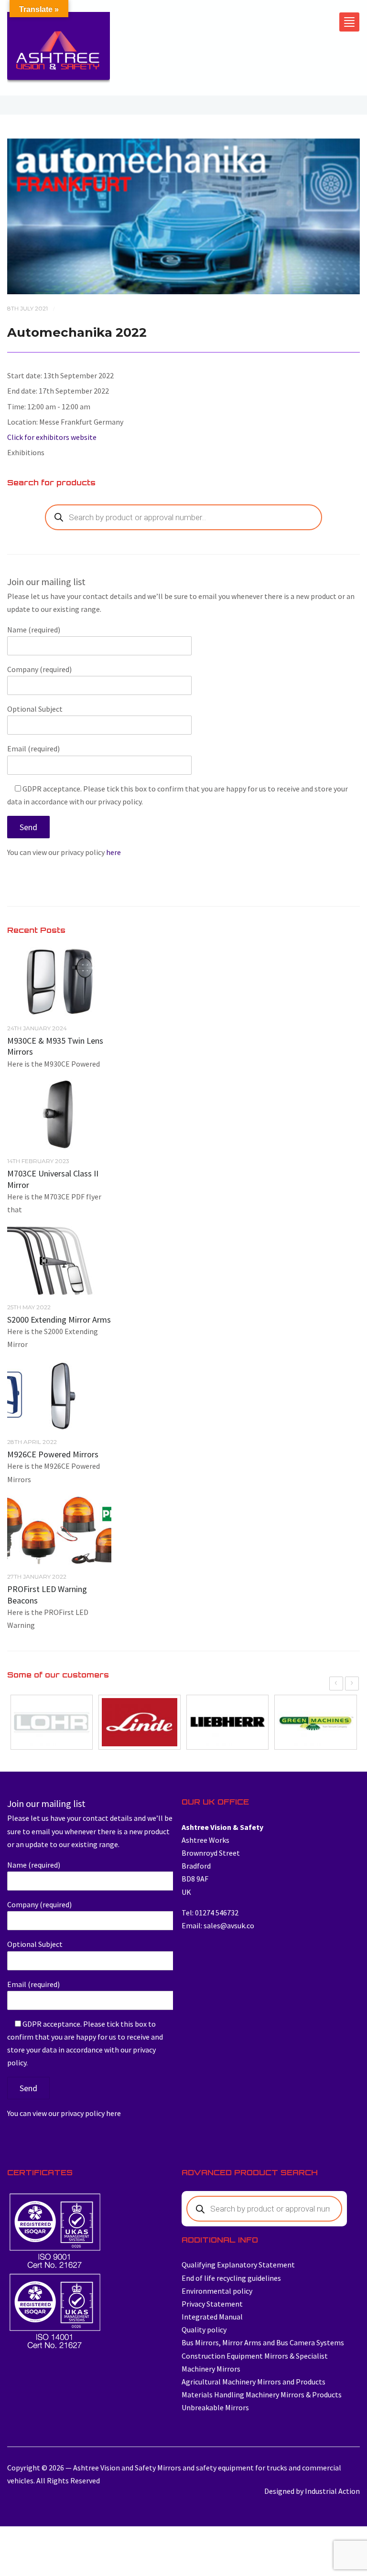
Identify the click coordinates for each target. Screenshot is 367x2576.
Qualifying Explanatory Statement (238, 2265)
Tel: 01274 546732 (210, 1913)
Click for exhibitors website (52, 437)
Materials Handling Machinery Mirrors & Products (262, 2394)
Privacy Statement (212, 2304)
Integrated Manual (212, 2317)
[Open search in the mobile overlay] (183, 517)
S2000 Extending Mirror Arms (59, 1320)
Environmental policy (217, 2291)
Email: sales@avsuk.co (218, 1925)
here (113, 852)
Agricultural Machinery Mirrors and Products (254, 2382)
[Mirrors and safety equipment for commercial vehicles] (59, 50)
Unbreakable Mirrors (215, 2407)
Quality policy (204, 2330)
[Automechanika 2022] (183, 215)
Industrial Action (332, 2491)
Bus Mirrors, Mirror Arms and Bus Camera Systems (263, 2342)
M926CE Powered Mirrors (53, 1454)
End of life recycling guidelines (231, 2278)
